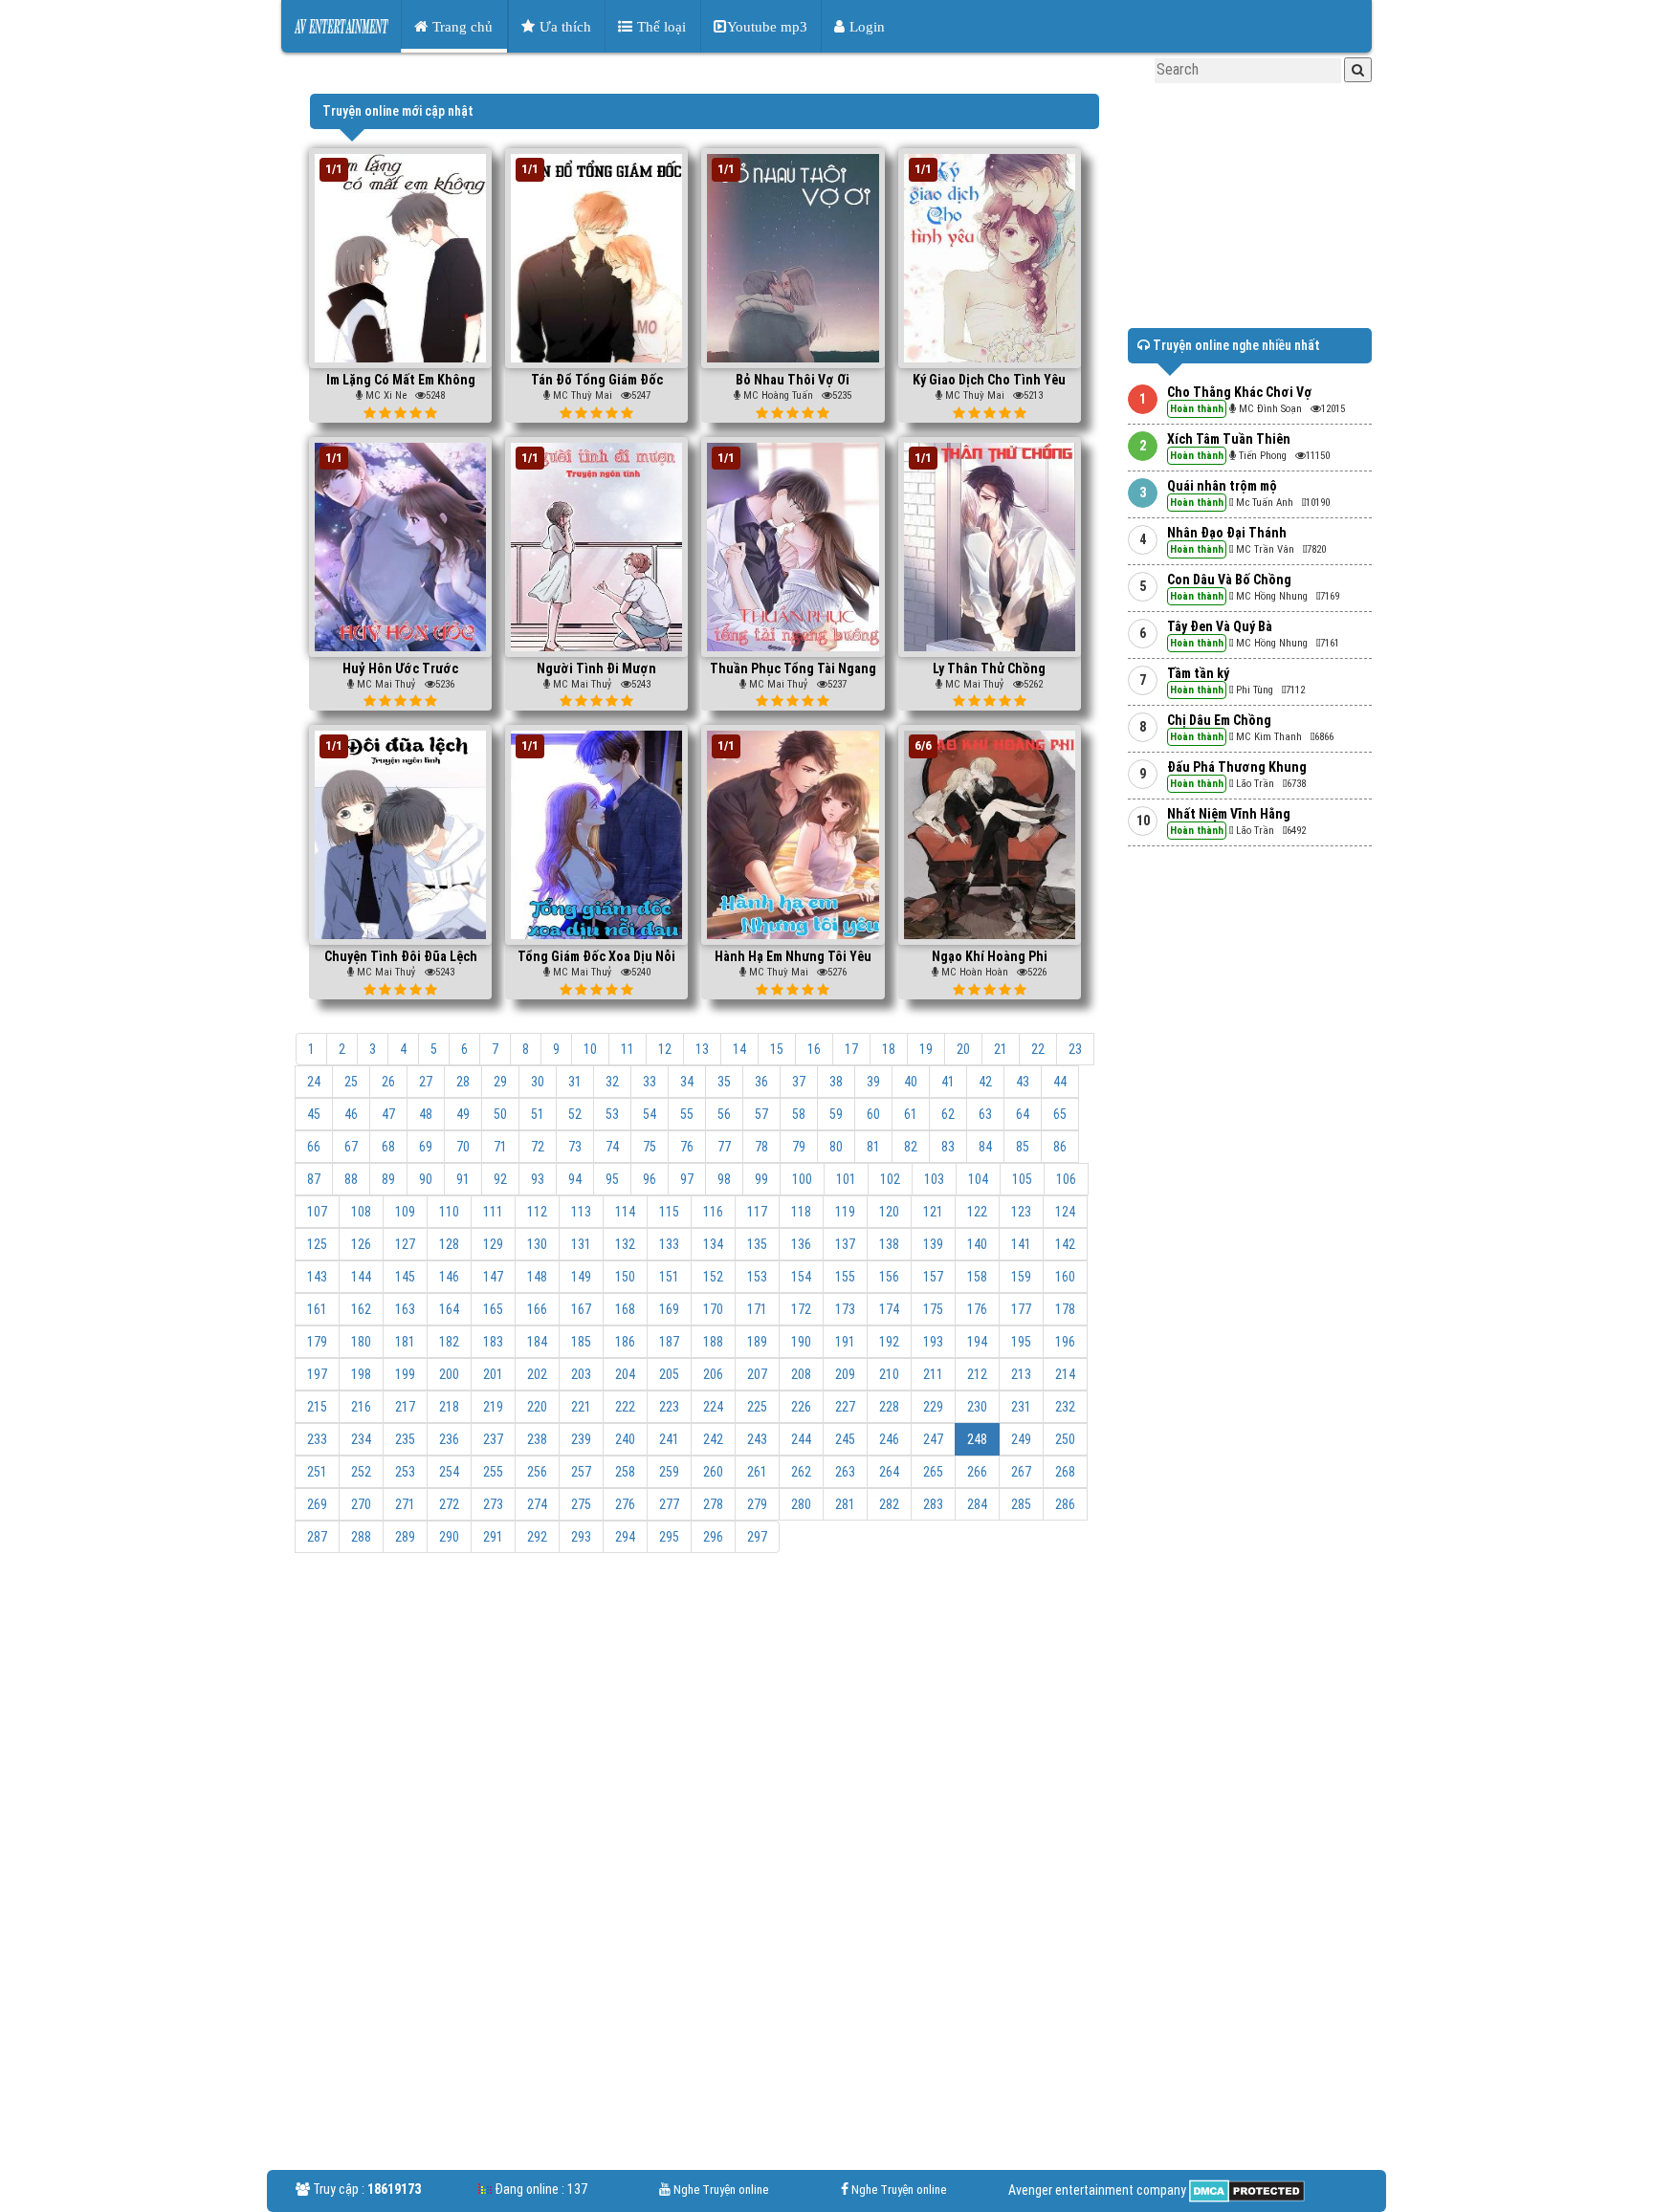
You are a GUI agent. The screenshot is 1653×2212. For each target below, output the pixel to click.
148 (537, 1277)
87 (314, 1179)
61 (911, 1114)
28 (463, 1082)
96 (650, 1179)
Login (865, 26)
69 (426, 1147)
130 (537, 1244)
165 (493, 1309)
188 (713, 1342)
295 (669, 1537)
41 (948, 1082)
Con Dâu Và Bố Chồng (1229, 580)
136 (801, 1244)
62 (948, 1114)
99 (761, 1179)
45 (314, 1114)
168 (625, 1309)
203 (581, 1374)
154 (801, 1277)
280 (801, 1504)
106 (1066, 1179)
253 (405, 1472)
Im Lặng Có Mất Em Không (401, 380)
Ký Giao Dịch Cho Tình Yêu (989, 380)
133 (669, 1244)
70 (463, 1147)
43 (1023, 1082)
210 (889, 1374)
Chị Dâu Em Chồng (1219, 720)
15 (777, 1049)
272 (449, 1504)
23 (1075, 1049)
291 (493, 1537)
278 (713, 1504)
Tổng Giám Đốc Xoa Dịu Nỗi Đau (596, 964)
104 (978, 1179)
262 (801, 1472)
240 (625, 1439)
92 (500, 1179)
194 (977, 1342)
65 (1060, 1114)
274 (537, 1504)
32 (612, 1082)
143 (317, 1277)
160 (1065, 1277)
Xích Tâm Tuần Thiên (1229, 439)
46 (351, 1114)
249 (1021, 1439)
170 (713, 1309)
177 (1021, 1309)
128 (449, 1244)
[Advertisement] (705, 1711)
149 (581, 1277)
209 (845, 1374)
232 (1065, 1407)
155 (845, 1277)
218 (449, 1407)
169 (669, 1309)
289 (405, 1537)
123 (1021, 1212)
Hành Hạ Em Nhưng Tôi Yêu (793, 956)
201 (493, 1374)
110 (449, 1212)
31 (575, 1082)
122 (977, 1212)
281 (845, 1504)
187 (669, 1342)
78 (761, 1147)
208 (801, 1374)
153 (757, 1277)
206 (713, 1374)
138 (889, 1244)
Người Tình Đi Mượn (596, 668)
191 (845, 1342)
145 (405, 1277)
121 (933, 1212)
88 (351, 1179)
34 (687, 1082)
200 (449, 1374)
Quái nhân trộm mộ (1222, 486)
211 (933, 1374)
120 (889, 1212)
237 (493, 1439)
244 (801, 1439)
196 (1065, 1342)
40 (911, 1082)
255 (493, 1472)
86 (1060, 1147)
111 (493, 1212)
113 (581, 1212)
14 (739, 1049)
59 (836, 1114)
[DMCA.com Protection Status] (1245, 2190)
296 (713, 1537)
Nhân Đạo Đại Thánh (1227, 533)
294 (625, 1537)
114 (625, 1212)
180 (361, 1342)
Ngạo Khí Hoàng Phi (990, 956)
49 (463, 1114)
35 (724, 1082)
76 (687, 1147)
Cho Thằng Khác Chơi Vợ (1240, 392)
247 (933, 1439)
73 (575, 1147)
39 (873, 1082)
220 (537, 1407)
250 (1065, 1439)
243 (757, 1439)
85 (1023, 1147)
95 (612, 1179)
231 (1021, 1407)
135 (757, 1244)
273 (493, 1504)
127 (405, 1244)
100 (802, 1179)
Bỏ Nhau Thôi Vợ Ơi (793, 380)
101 (846, 1179)
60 (873, 1114)
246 (889, 1439)
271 (405, 1504)
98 (724, 1179)
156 (889, 1277)
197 (317, 1374)
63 (985, 1114)
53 (612, 1114)
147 (493, 1277)
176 (977, 1309)
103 (934, 1179)
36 (761, 1082)
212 (977, 1374)
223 (669, 1407)
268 (1065, 1472)
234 (361, 1439)
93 (538, 1179)
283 (933, 1504)
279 (757, 1504)
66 (314, 1147)
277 (669, 1504)
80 (836, 1147)
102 (890, 1179)
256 (537, 1472)
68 (388, 1147)
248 (977, 1439)
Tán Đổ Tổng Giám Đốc (597, 380)
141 (1021, 1244)
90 (426, 1179)
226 (801, 1407)
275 (581, 1504)
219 (493, 1407)
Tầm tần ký (1198, 673)
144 (361, 1277)
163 (405, 1309)
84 (985, 1147)
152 (713, 1277)
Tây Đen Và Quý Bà (1220, 626)
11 (628, 1049)
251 (317, 1472)
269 (317, 1504)
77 (724, 1147)
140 (977, 1244)
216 (361, 1407)
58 (799, 1114)
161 (317, 1309)
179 (317, 1342)
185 (581, 1342)
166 (537, 1309)
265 (933, 1472)
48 (426, 1114)
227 (845, 1407)
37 (799, 1082)
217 (405, 1407)
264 (889, 1472)
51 (538, 1114)
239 (581, 1439)
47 (388, 1114)
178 (1065, 1309)
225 (757, 1407)
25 (351, 1082)
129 (493, 1244)
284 (977, 1504)
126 (361, 1244)
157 (933, 1277)
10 (590, 1049)
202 (537, 1374)
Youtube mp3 (767, 26)
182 (449, 1342)
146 (449, 1277)
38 (836, 1082)
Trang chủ (461, 26)
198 (361, 1374)
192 (889, 1342)
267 (1021, 1472)
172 (801, 1309)
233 (317, 1439)
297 (757, 1537)
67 (351, 1147)
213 (1021, 1374)
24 (314, 1082)
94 (575, 1179)
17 (851, 1049)
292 (537, 1537)
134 (713, 1244)
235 (405, 1439)
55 (687, 1114)
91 (463, 1179)
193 (933, 1342)
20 (963, 1049)
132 (625, 1244)
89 (388, 1179)
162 (361, 1309)
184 (537, 1342)
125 (317, 1244)
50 (500, 1114)
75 (650, 1147)
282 (889, 1504)
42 (985, 1082)
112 (537, 1212)
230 (977, 1407)
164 (449, 1309)
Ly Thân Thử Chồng (989, 668)
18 (889, 1049)
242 (713, 1439)
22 (1038, 1049)
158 (977, 1277)
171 (757, 1309)
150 (625, 1277)
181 (405, 1342)
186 (625, 1342)
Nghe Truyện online (721, 2190)
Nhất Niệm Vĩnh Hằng (1229, 814)
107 (317, 1212)
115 (669, 1212)
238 (537, 1439)
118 (801, 1212)
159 (1021, 1277)
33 (650, 1082)
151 (669, 1277)
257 (581, 1472)
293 (581, 1537)
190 (801, 1342)
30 (538, 1082)
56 (724, 1114)
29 (500, 1082)
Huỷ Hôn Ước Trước (400, 668)
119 (845, 1212)
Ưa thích (563, 26)
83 (948, 1147)
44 (1060, 1082)
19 (926, 1049)
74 (612, 1147)
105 (1022, 1179)
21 (1001, 1049)
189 (757, 1342)
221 (581, 1407)
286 (1065, 1504)
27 (426, 1082)
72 (538, 1147)
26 (388, 1082)
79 (799, 1147)
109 (405, 1212)
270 (361, 1504)
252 (361, 1472)
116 (713, 1212)
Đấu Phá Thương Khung (1237, 767)
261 (757, 1472)
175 (933, 1309)
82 (911, 1147)
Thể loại (660, 26)
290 (449, 1537)
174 (889, 1309)
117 (757, 1212)
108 (361, 1212)
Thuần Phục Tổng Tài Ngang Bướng (793, 676)
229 (933, 1407)
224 (713, 1407)
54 (650, 1114)
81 (873, 1147)
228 (889, 1407)
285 (1021, 1504)
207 (757, 1374)
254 (449, 1472)
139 (933, 1244)
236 (449, 1439)
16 (814, 1049)
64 (1023, 1114)
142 (1065, 1244)
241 (669, 1439)
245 (845, 1439)
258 (625, 1472)
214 (1065, 1374)
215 (317, 1407)
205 (669, 1374)
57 (761, 1114)
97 (687, 1179)
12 (665, 1049)
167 (581, 1309)
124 (1065, 1212)
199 (405, 1374)
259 (669, 1472)
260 (713, 1472)
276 (625, 1504)
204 (625, 1374)
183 (493, 1342)
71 (500, 1147)
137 (845, 1244)
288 (361, 1537)
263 (845, 1472)
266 (977, 1472)
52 (575, 1114)
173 (845, 1309)
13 (702, 1049)
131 (581, 1244)
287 (317, 1537)
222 (625, 1407)
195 (1021, 1342)
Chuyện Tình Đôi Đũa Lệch (401, 956)
